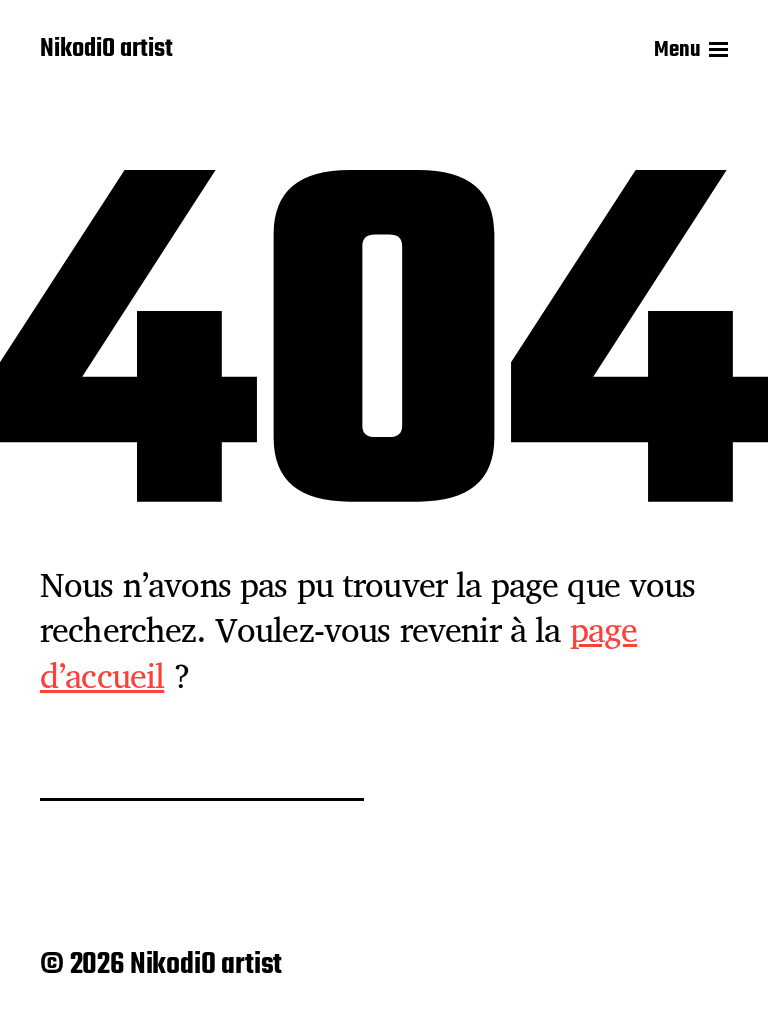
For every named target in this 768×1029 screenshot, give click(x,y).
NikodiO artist (106, 50)
